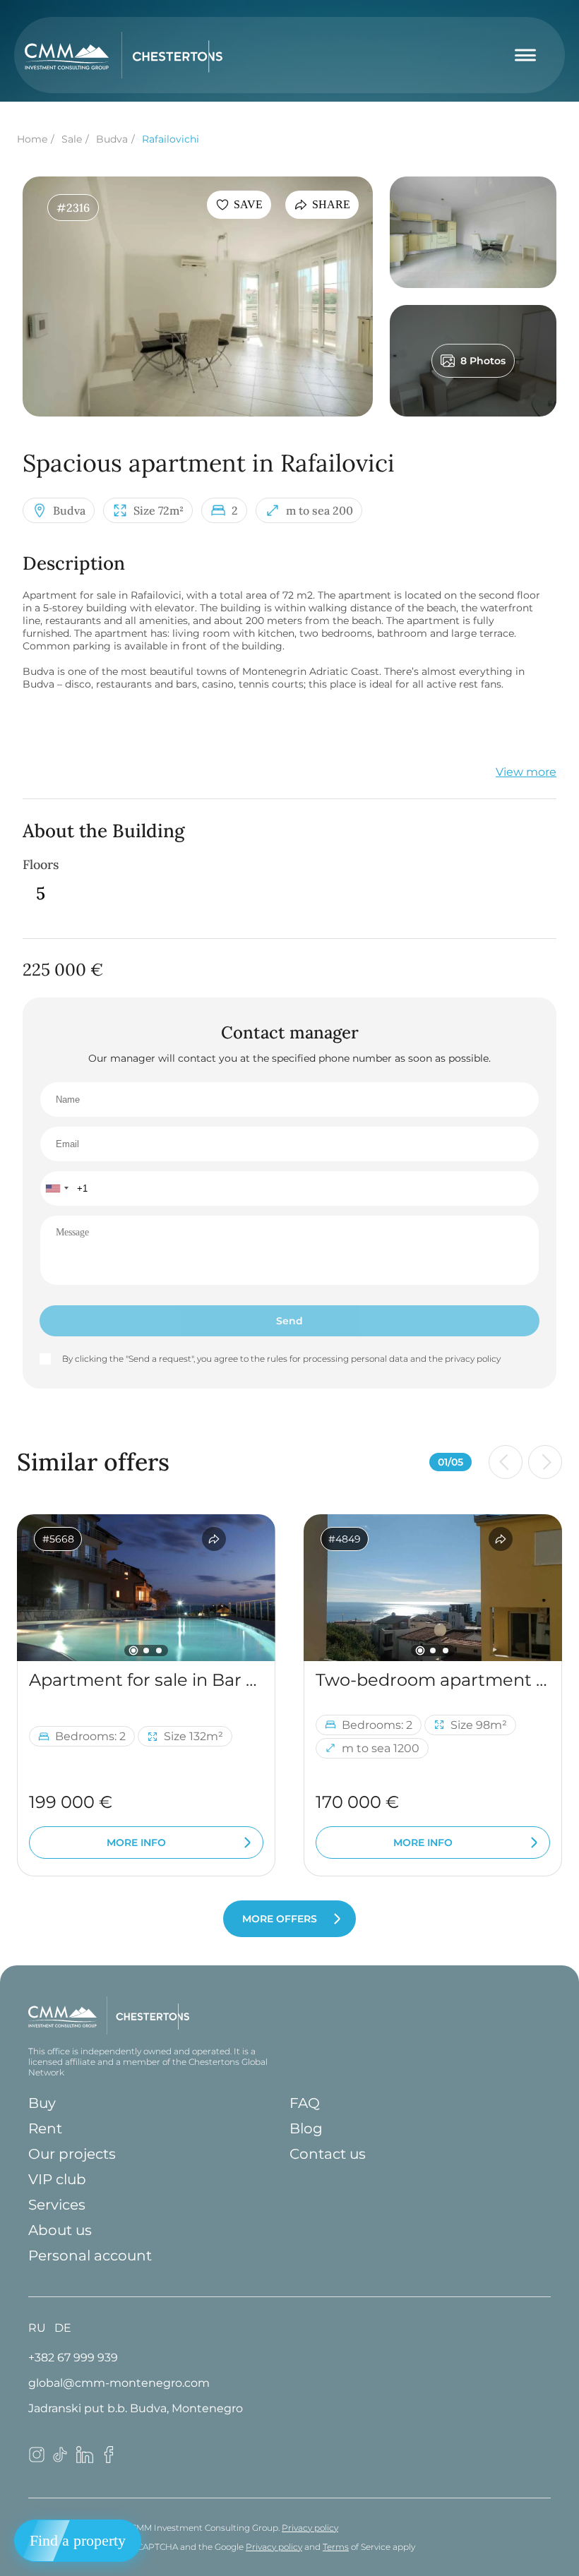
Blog (306, 2128)
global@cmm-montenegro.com (119, 2383)
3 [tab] (159, 1651)
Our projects (72, 2154)
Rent (45, 2128)
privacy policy (473, 1359)
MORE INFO (136, 1843)
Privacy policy (310, 2528)
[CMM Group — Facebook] (109, 2459)
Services (57, 2205)
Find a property (78, 2540)
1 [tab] (134, 1650)
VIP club (57, 2179)
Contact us (328, 2154)
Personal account (90, 2256)
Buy (42, 2103)
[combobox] (56, 1188)
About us (60, 2230)
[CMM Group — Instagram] (37, 2459)
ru (37, 2328)
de (63, 2328)
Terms (336, 2547)
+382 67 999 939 (73, 2358)
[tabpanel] (146, 1588)
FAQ (305, 2103)
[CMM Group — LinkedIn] (85, 2459)
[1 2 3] (146, 1588)
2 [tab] (146, 1651)
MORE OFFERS (280, 1919)
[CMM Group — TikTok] (61, 2459)
